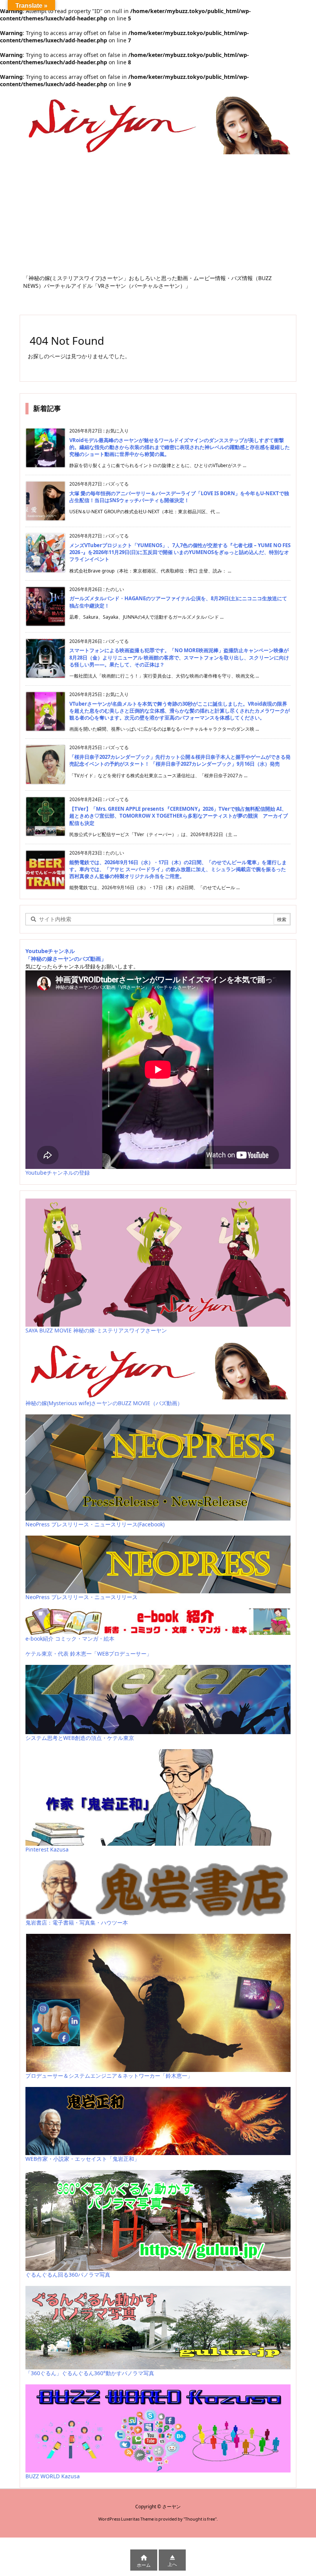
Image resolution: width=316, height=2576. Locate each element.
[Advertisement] (158, 217)
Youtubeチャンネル (50, 951)
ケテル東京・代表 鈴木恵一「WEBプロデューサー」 (89, 1654)
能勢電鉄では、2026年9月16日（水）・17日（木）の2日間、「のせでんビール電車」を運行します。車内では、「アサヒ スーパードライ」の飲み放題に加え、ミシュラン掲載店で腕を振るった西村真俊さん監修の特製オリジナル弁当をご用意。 (178, 869)
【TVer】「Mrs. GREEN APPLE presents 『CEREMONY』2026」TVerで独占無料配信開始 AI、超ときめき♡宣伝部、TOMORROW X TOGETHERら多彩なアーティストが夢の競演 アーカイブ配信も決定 (179, 816)
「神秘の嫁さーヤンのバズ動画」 (66, 959)
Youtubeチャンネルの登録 (58, 1173)
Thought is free (200, 2519)
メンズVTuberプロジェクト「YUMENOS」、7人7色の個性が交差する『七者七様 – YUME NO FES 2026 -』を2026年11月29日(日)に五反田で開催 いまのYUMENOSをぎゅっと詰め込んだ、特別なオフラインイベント (180, 552)
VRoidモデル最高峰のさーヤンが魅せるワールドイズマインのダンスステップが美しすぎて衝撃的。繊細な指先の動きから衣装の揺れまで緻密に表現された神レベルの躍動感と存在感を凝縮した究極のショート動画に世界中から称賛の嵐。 (180, 447)
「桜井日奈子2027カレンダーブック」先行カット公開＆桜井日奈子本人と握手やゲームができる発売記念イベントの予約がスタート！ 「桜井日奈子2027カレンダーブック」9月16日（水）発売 (180, 760)
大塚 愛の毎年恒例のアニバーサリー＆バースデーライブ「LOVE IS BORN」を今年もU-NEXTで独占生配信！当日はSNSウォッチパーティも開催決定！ (179, 497)
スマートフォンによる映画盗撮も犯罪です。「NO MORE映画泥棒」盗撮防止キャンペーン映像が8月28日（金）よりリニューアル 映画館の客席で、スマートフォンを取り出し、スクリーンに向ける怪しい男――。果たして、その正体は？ (179, 657)
